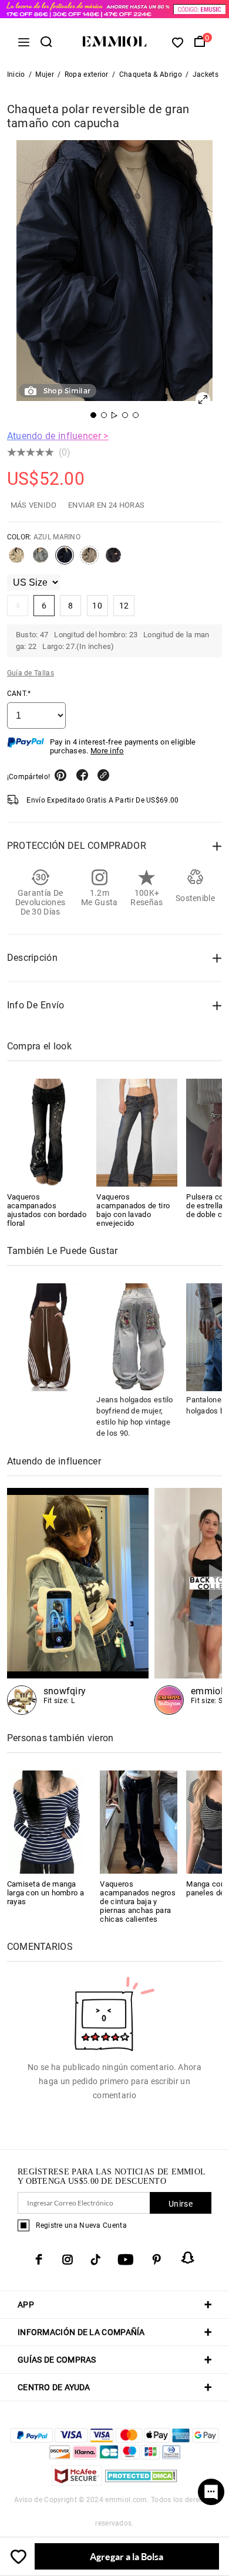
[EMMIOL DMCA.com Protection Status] (141, 2482)
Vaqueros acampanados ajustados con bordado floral (47, 1210)
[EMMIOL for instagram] (68, 2259)
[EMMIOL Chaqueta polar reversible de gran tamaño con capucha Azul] (41, 560)
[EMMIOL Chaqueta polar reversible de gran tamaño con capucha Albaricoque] (16, 560)
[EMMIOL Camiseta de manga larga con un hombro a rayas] (46, 1821)
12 (124, 606)
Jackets (206, 74)
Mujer (45, 74)
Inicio (16, 74)
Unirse (181, 2204)
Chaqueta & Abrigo (151, 74)
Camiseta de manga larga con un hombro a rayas (46, 1893)
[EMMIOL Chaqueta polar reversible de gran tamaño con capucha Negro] (113, 560)
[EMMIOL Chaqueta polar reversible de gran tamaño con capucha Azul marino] (65, 560)
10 (97, 606)
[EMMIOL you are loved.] (78, 1601)
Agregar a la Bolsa (127, 2556)
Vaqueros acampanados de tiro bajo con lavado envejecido (133, 1210)
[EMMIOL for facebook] (39, 2259)
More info (107, 751)
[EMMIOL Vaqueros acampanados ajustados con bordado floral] (48, 1133)
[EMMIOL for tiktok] (95, 2259)
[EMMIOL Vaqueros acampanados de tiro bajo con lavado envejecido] (137, 1133)
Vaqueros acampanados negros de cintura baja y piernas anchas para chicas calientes (137, 1902)
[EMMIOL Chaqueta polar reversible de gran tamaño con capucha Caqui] (89, 560)
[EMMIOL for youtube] (126, 2259)
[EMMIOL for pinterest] (157, 2259)
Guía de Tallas (31, 673)
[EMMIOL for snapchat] (188, 2258)
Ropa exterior (87, 74)
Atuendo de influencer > (58, 436)
